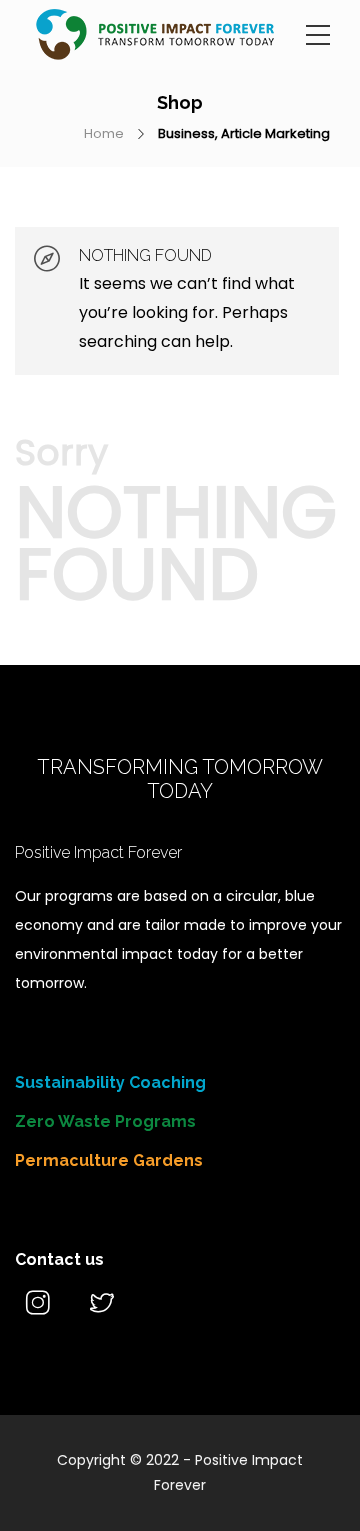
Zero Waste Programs (105, 1121)
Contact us (59, 1259)
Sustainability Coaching (110, 1082)
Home (104, 133)
